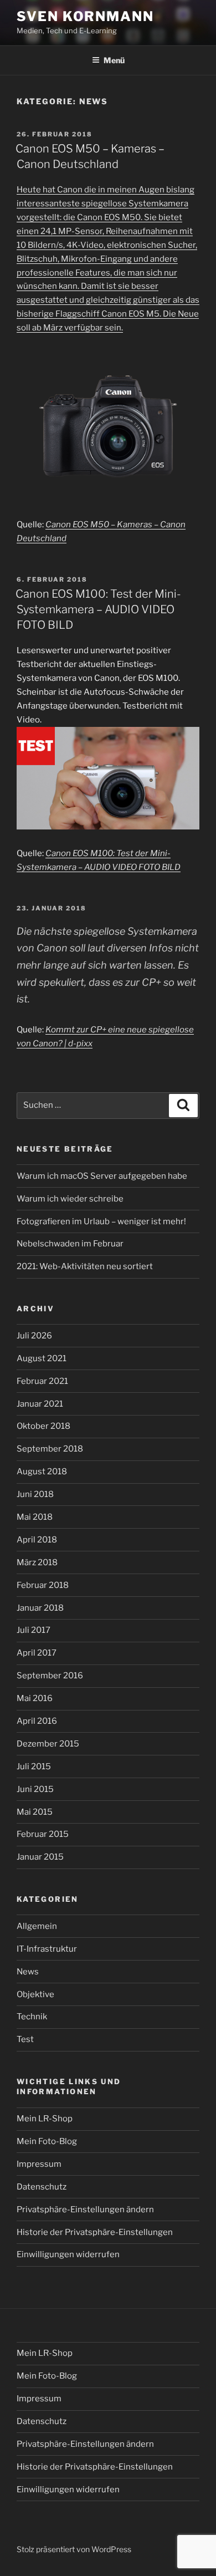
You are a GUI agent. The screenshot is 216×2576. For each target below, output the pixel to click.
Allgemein (37, 1926)
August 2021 (42, 1358)
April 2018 (37, 1540)
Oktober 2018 (43, 1426)
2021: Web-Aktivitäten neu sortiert (85, 1266)
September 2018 (50, 1449)
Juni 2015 (35, 1789)
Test (25, 2039)
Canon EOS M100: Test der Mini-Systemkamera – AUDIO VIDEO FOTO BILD (98, 609)
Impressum (39, 2164)
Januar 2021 (40, 1404)
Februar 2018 (43, 1585)
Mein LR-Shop (45, 2119)
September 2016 (50, 1676)
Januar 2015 (40, 1857)
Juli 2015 (34, 1766)
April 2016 (37, 1721)
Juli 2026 (34, 1336)
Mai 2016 (35, 1698)
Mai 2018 (35, 1517)
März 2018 (37, 1562)
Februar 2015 (43, 1834)
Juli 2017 (34, 1630)
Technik (32, 2017)
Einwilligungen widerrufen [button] (68, 2254)
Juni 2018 (35, 1494)
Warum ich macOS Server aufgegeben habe (102, 1176)
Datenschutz (42, 2187)
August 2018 (42, 1472)
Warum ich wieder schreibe (70, 1199)
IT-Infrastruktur (47, 1949)
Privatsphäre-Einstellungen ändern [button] (85, 2210)
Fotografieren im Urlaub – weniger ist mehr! (101, 1221)
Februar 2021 (42, 1381)
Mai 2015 (35, 1812)
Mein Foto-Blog (47, 2141)
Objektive (35, 1994)
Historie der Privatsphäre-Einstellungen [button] (95, 2232)
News (28, 1972)
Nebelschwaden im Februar (70, 1244)
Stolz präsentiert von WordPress (74, 2549)
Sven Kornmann (85, 16)
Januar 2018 (40, 1608)
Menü (114, 60)
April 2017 (37, 1653)
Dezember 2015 (48, 1744)
